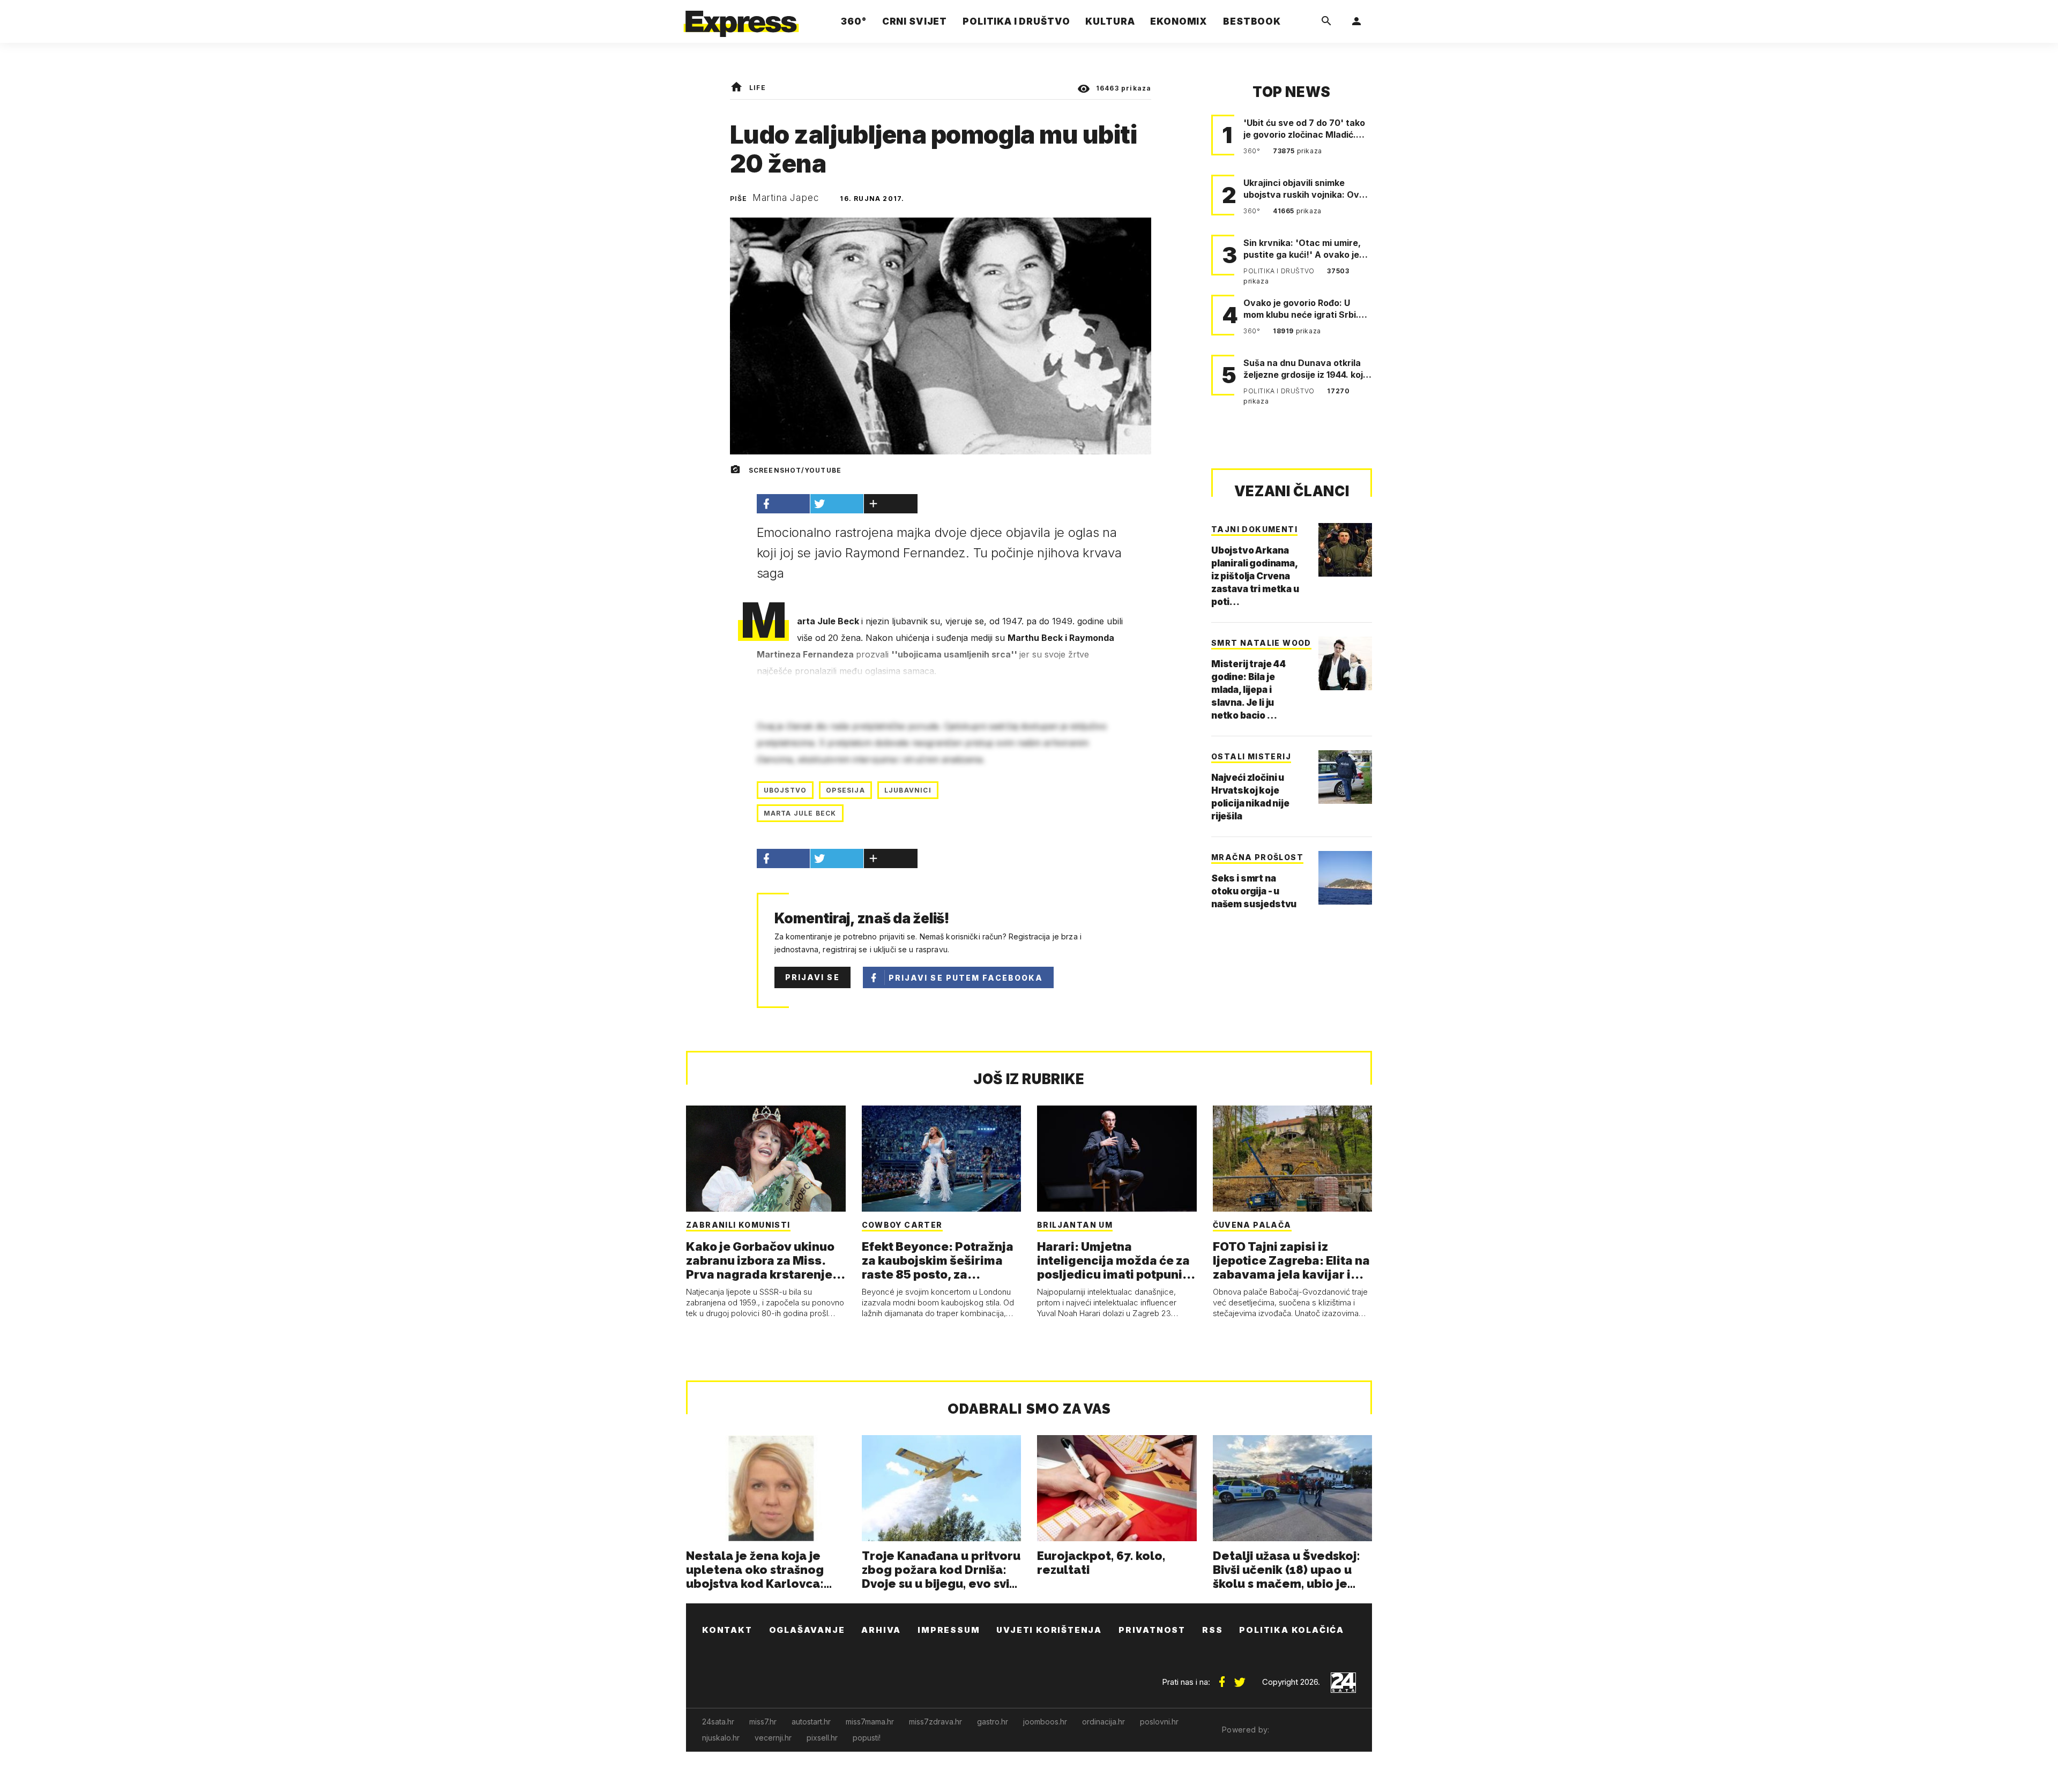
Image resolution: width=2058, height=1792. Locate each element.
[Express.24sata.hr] (741, 18)
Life (758, 88)
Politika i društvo (1280, 271)
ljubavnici (908, 790)
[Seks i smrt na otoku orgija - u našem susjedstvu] (1345, 878)
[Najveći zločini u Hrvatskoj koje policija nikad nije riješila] (1345, 777)
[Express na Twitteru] (1240, 1678)
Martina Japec (786, 198)
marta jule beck (800, 813)
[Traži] (1326, 21)
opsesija (845, 790)
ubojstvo (785, 790)
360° (1253, 151)
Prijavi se (812, 977)
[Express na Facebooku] (1222, 1678)
